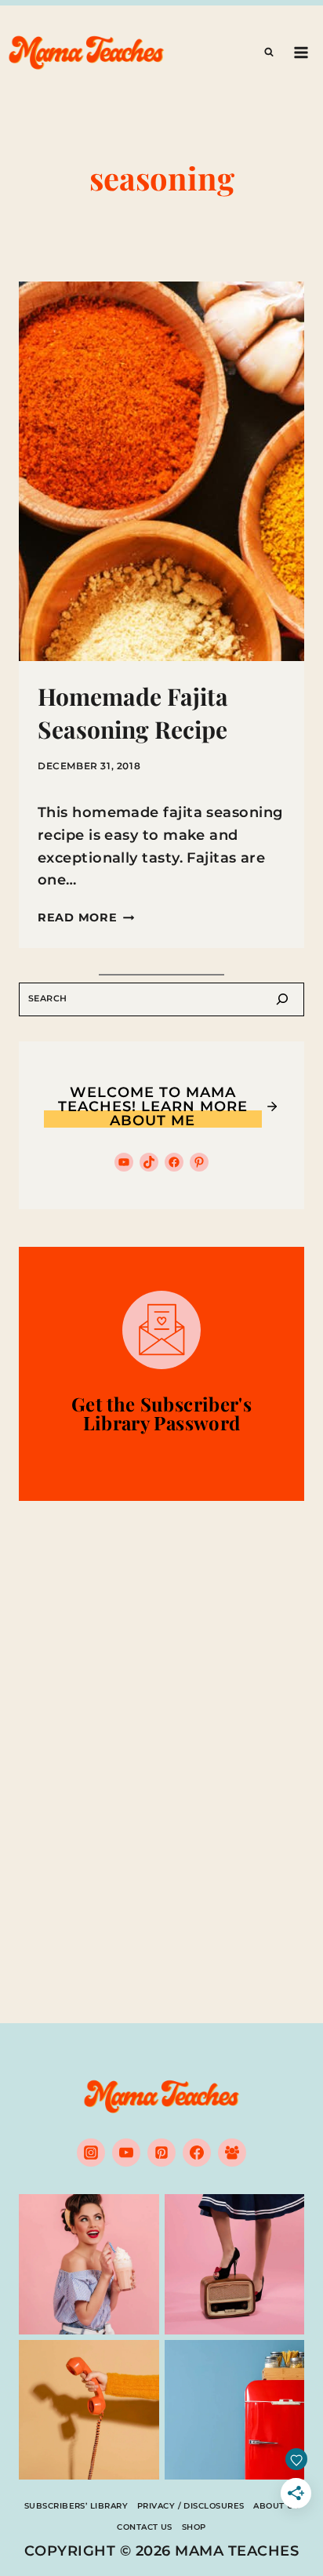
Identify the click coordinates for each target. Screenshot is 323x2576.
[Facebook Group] (232, 2153)
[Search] (282, 999)
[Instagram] (91, 2153)
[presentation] (161, 471)
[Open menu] (301, 52)
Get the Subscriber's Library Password (161, 1413)
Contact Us (145, 2527)
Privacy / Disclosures (191, 2506)
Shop (194, 2527)
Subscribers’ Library (76, 2506)
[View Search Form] (269, 53)
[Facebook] (197, 2153)
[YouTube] (126, 2153)
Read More (86, 917)
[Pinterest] (161, 2153)
